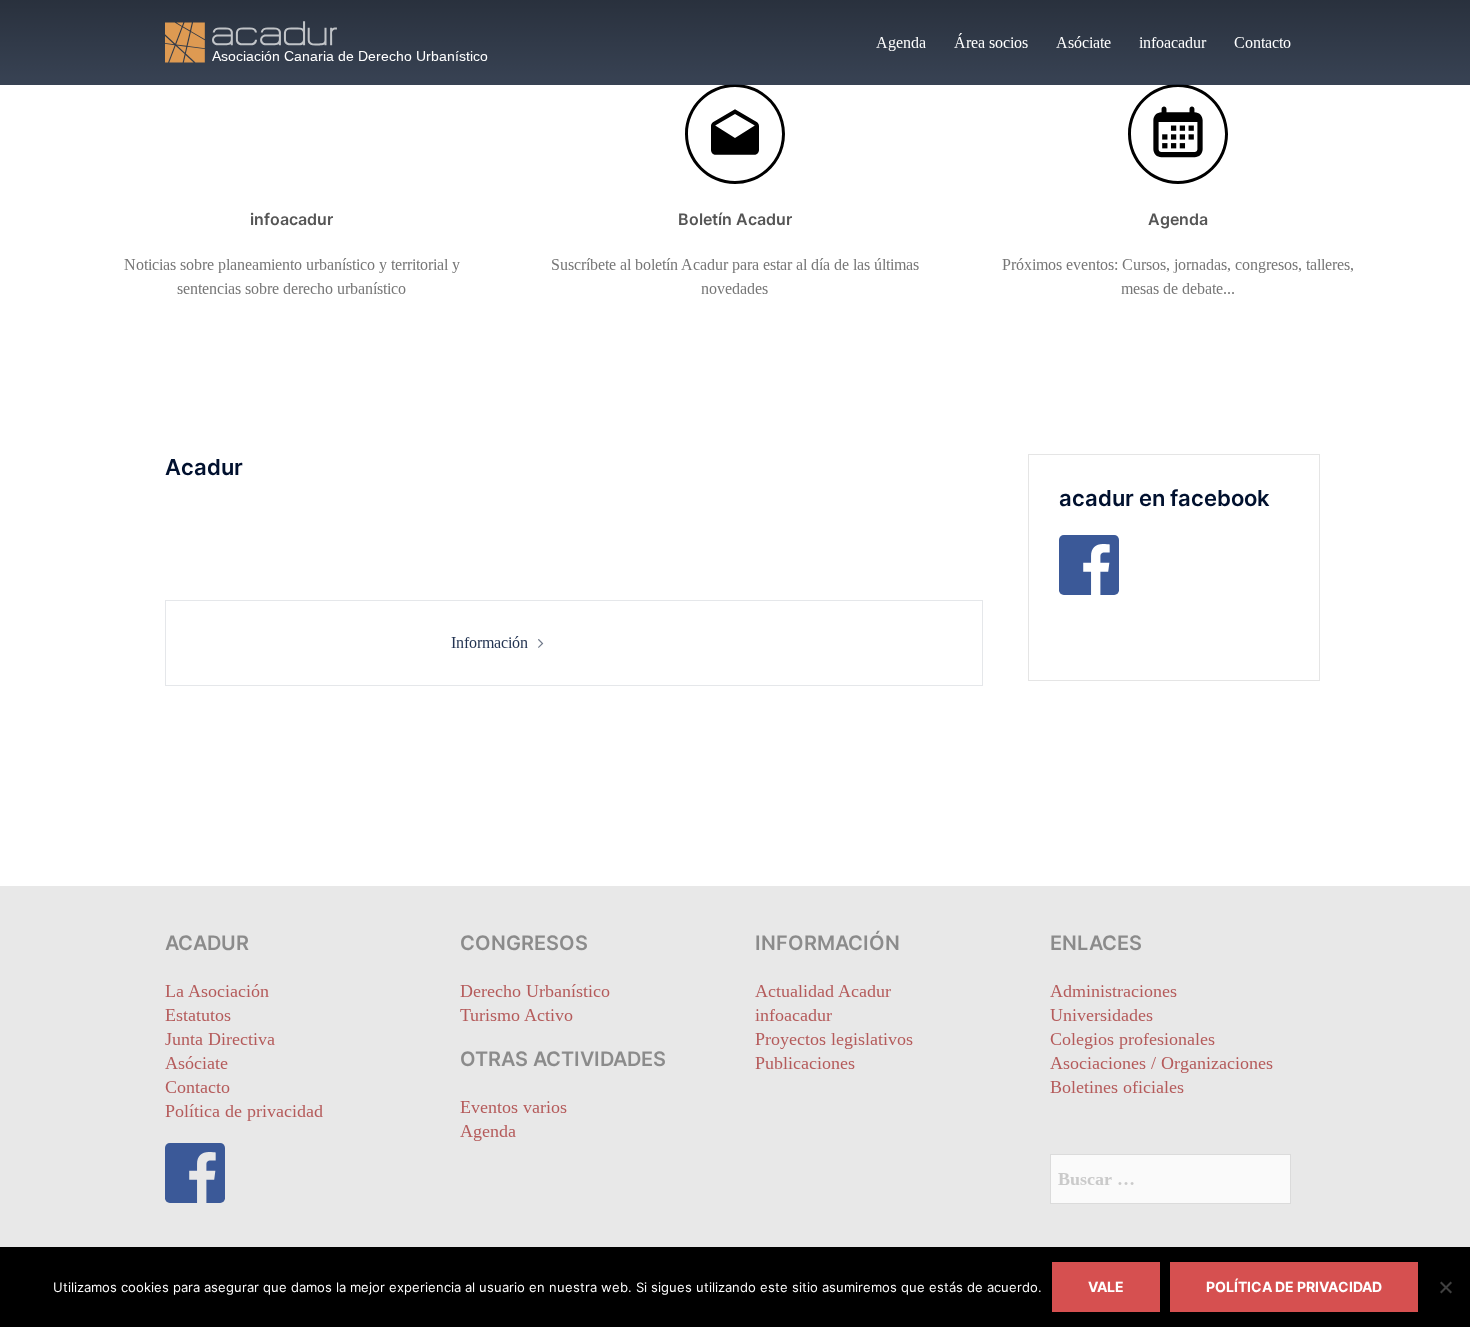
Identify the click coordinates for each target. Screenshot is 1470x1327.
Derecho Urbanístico (535, 991)
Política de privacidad (244, 1111)
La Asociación (217, 991)
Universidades (1101, 1015)
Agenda (901, 42)
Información (489, 642)
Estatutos (198, 1015)
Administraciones (1113, 991)
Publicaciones (805, 1063)
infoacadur (1172, 42)
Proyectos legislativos (834, 1039)
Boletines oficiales (1117, 1087)
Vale (1106, 1286)
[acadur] (345, 40)
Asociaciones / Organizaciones (1161, 1063)
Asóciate (1083, 42)
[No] (1445, 1287)
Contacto (1262, 42)
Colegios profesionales (1132, 1039)
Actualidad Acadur (823, 991)
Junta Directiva (220, 1039)
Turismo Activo (516, 1015)
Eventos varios (513, 1107)
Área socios (991, 42)
